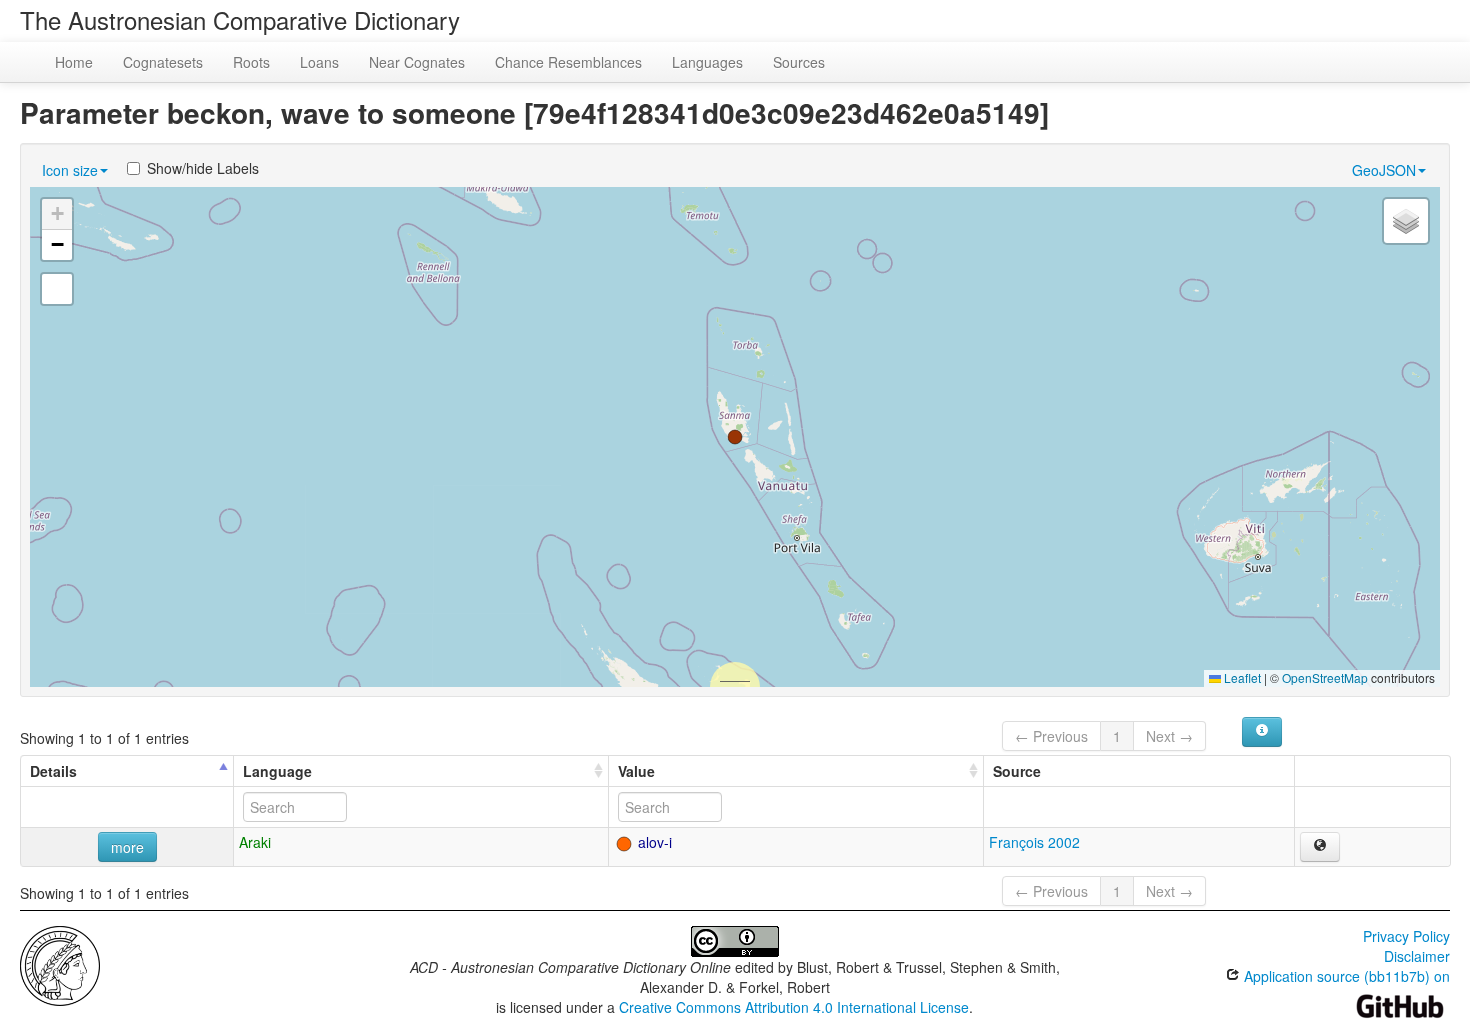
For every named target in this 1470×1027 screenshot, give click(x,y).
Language (277, 771)
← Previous (1051, 736)
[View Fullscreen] (57, 289)
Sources (799, 62)
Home (74, 62)
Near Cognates (417, 62)
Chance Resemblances (568, 62)
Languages (707, 62)
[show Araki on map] (1320, 847)
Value (636, 771)
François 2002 (1034, 842)
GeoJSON (1384, 170)
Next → (1169, 736)
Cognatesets (163, 62)
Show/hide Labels (203, 168)
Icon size (70, 170)
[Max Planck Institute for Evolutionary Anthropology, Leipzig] (60, 964)
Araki (255, 842)
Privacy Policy (1406, 936)
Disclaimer (1417, 956)
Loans (319, 62)
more (127, 847)
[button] (735, 437)
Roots (251, 62)
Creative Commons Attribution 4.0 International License (794, 1007)
